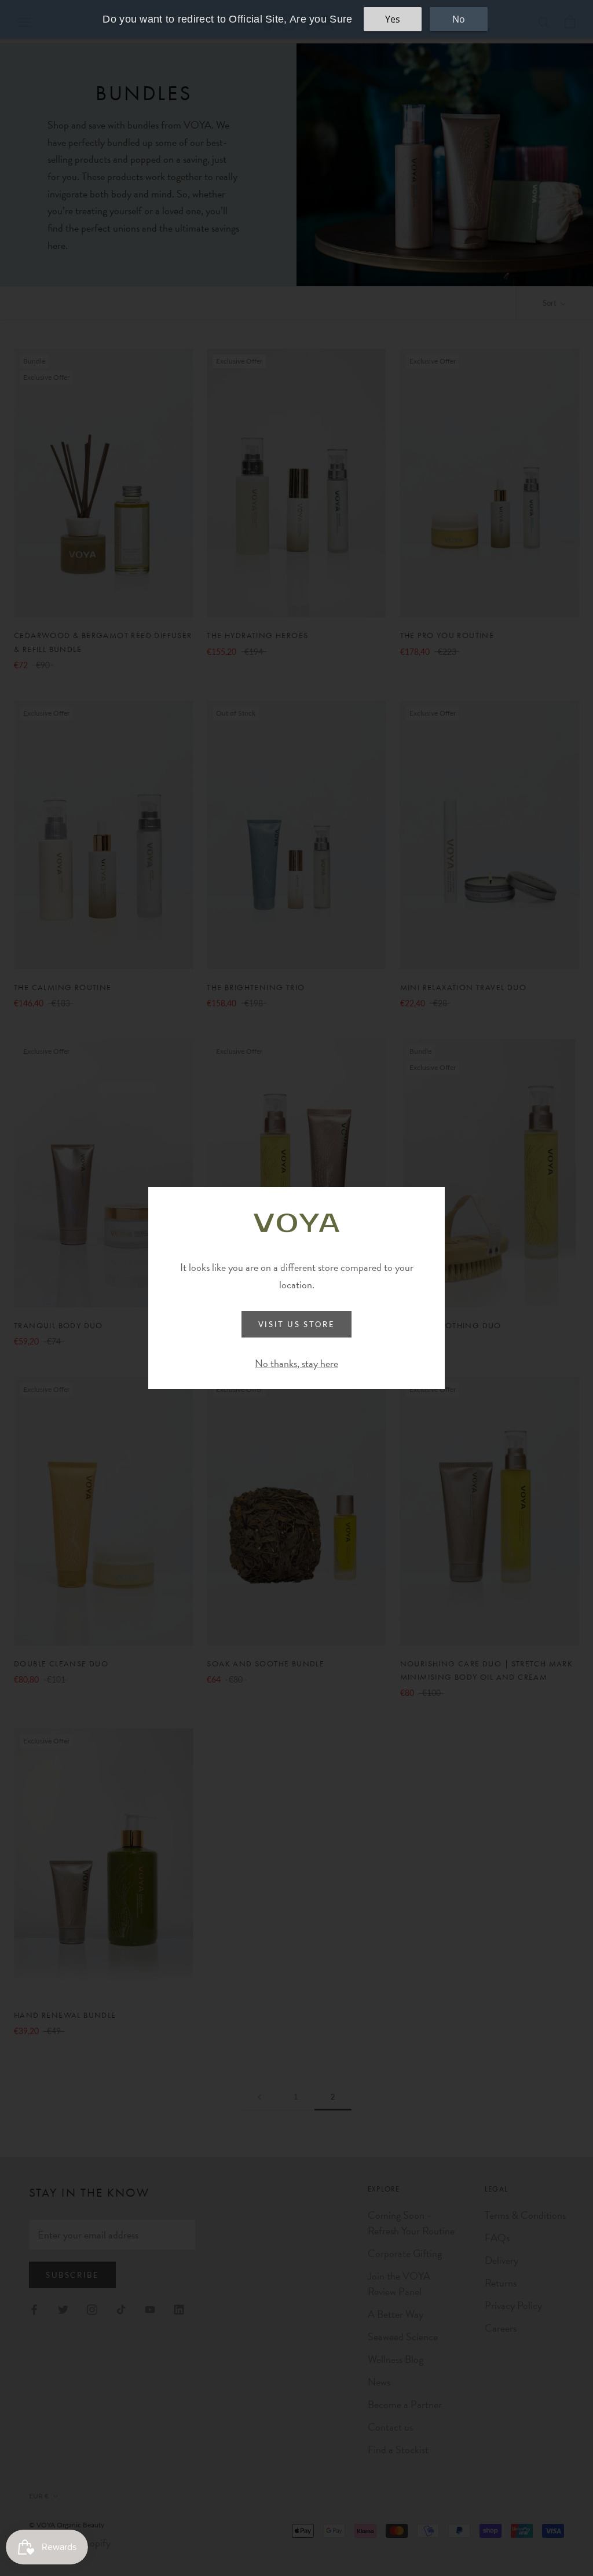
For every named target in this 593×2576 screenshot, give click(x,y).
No (459, 19)
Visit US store (296, 1324)
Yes (393, 19)
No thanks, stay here (296, 1363)
